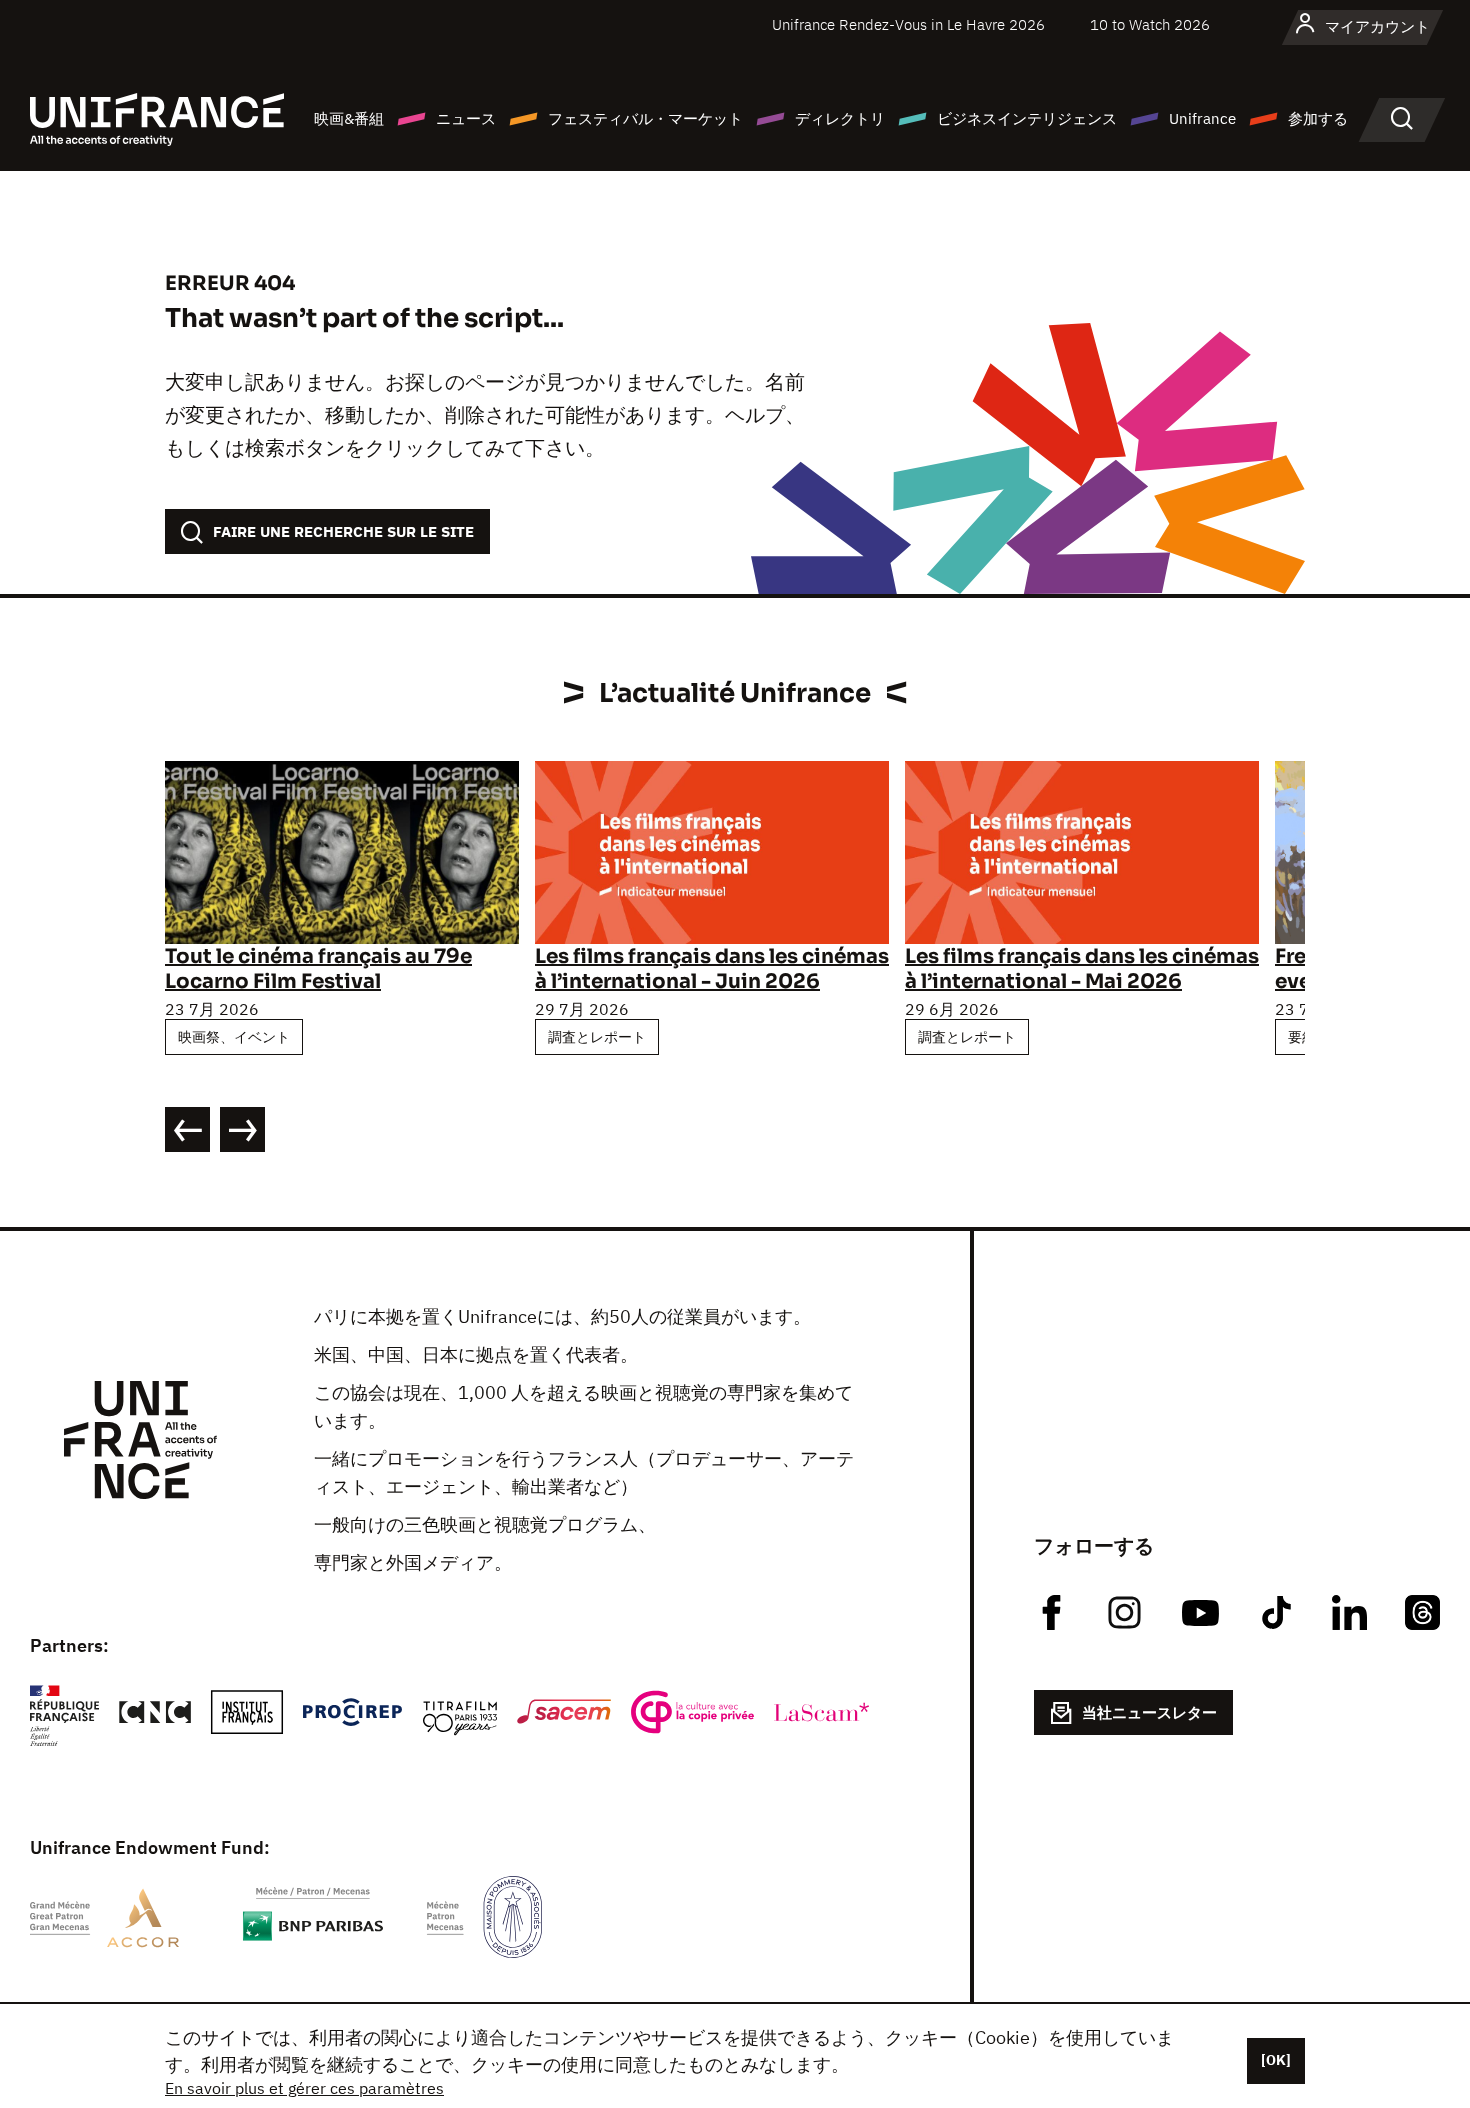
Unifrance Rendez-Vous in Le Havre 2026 (908, 24)
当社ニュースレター (1149, 1712)
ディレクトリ (840, 118)
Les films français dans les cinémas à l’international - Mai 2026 (1082, 969)
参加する (1318, 118)
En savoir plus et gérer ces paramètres (304, 2088)
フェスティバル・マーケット (645, 118)
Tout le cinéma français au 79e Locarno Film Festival (318, 969)
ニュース (466, 118)
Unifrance (1202, 118)
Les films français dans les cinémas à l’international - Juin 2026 (712, 969)
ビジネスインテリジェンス (1027, 118)
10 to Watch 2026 (1150, 24)
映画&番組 (349, 118)
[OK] (1276, 2060)
